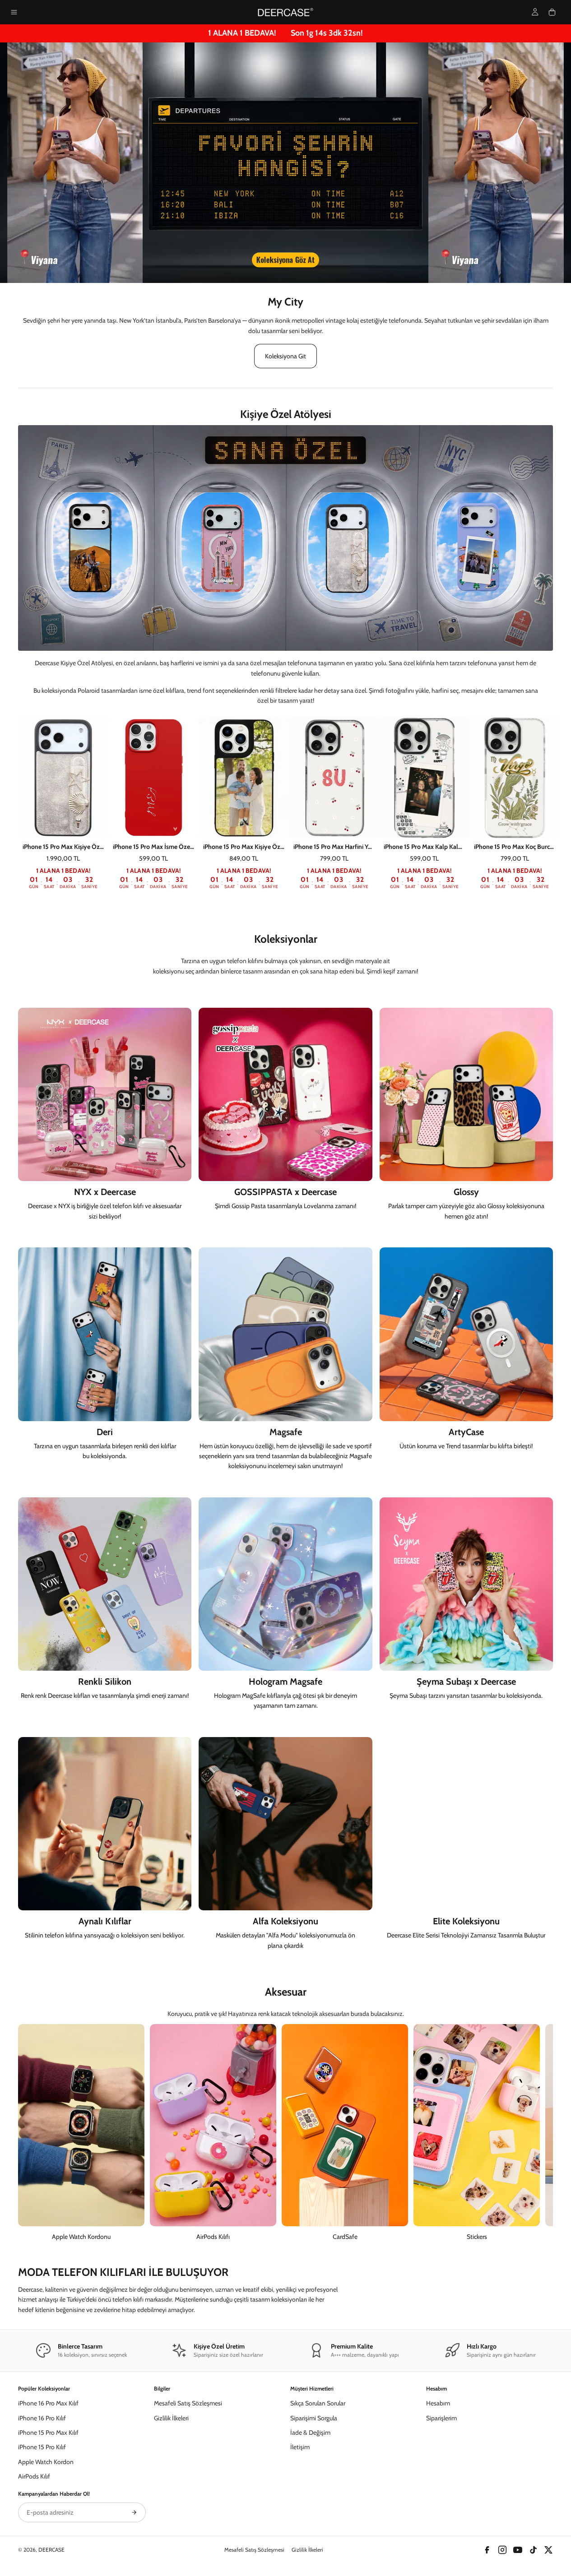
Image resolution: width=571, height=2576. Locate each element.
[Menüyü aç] (14, 12)
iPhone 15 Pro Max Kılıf (48, 2432)
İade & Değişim (310, 2432)
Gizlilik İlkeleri (171, 2418)
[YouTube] (518, 2550)
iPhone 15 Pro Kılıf (42, 2447)
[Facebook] (487, 2550)
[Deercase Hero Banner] (285, 163)
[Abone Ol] (134, 2512)
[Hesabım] (535, 12)
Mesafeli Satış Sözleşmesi (188, 2403)
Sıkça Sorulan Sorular (318, 2403)
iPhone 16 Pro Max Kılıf (48, 2403)
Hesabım (438, 2403)
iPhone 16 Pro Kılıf (42, 2418)
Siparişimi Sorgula (314, 2418)
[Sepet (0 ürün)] (552, 12)
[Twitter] (548, 2550)
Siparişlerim (441, 2418)
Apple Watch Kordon (46, 2462)
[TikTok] (533, 2550)
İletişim (300, 2447)
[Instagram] (502, 2550)
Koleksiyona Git (285, 356)
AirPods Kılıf (34, 2476)
